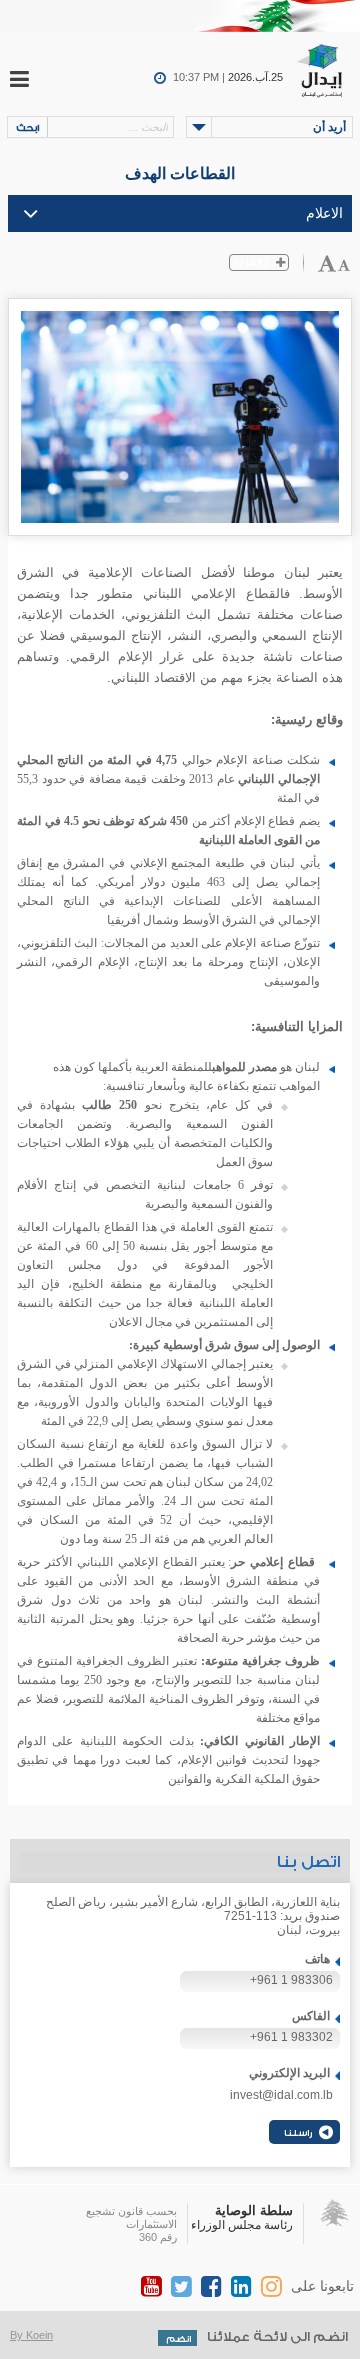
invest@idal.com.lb (281, 2095)
